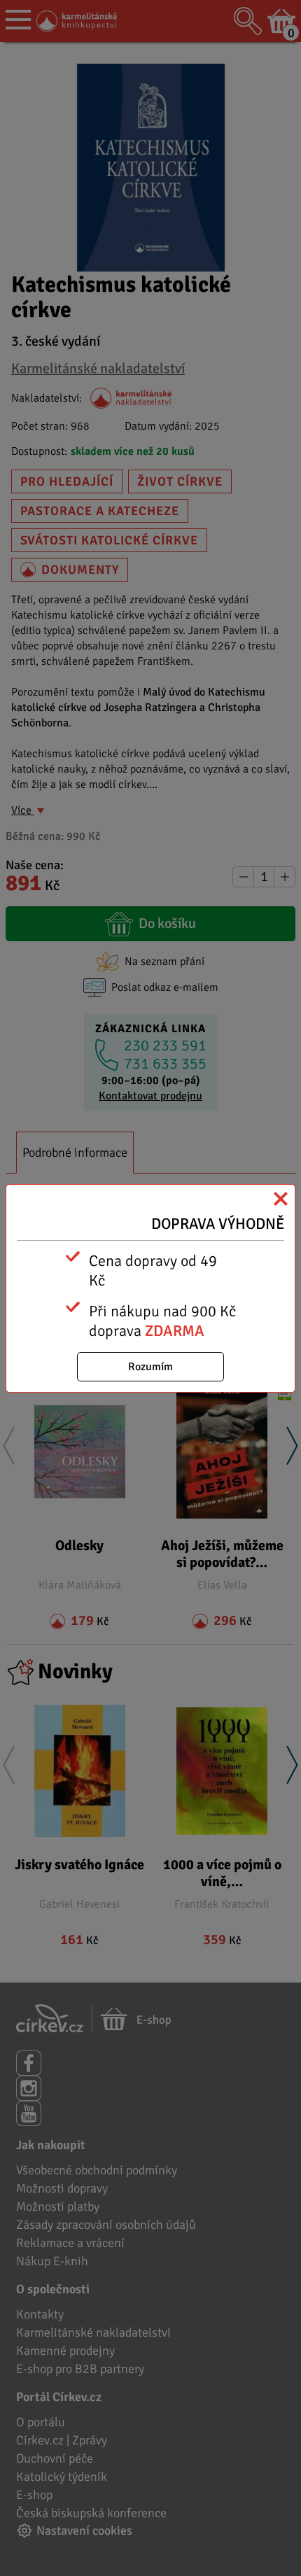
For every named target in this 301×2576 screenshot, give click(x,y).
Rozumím (150, 1367)
